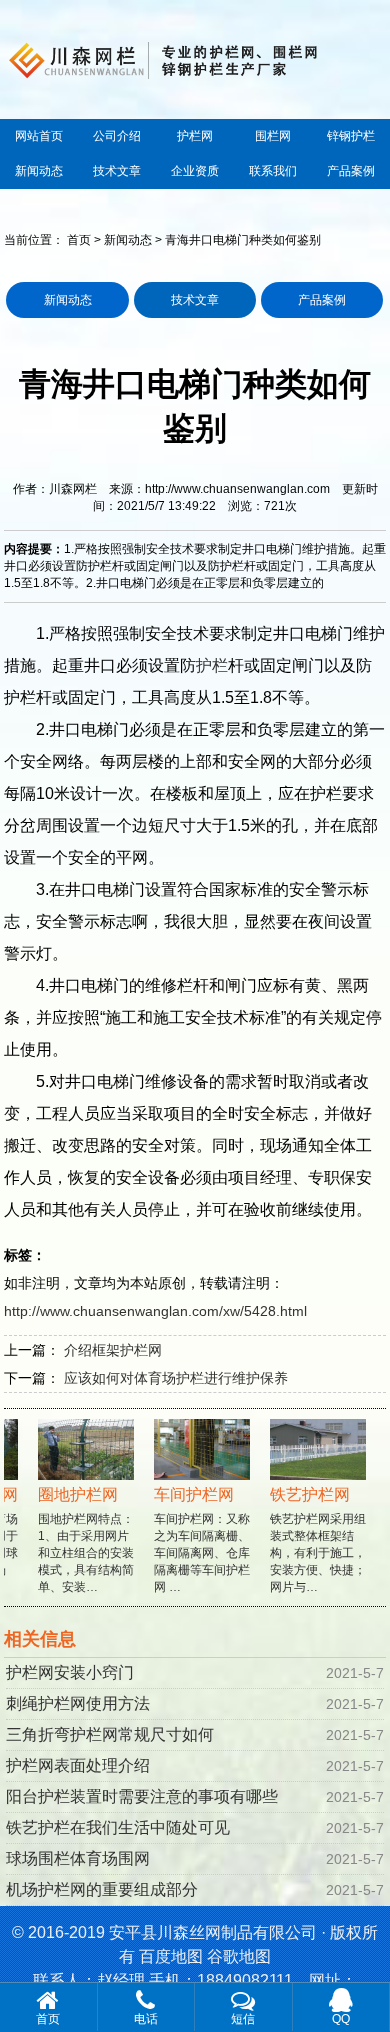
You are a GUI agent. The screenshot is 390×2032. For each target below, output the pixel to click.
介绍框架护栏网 (113, 1350)
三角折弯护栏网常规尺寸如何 (110, 1734)
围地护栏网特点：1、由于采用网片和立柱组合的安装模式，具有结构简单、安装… (78, 1540)
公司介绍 (117, 136)
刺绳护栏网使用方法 (78, 1703)
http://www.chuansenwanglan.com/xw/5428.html (155, 1311)
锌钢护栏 (351, 136)
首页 (79, 240)
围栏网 (273, 136)
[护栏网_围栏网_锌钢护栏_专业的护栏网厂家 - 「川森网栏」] (195, 58)
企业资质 (195, 171)
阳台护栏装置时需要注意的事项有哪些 (142, 1796)
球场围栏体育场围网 (78, 1858)
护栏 (212, 665)
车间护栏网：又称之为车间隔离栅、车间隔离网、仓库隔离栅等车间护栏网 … (194, 1540)
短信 (243, 2019)
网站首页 (39, 136)
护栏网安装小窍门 (70, 1672)
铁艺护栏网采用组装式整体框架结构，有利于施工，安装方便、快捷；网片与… (310, 1540)
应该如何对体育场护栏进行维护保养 (176, 1378)
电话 (146, 2019)
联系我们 (273, 171)
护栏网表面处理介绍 (78, 1765)
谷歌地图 (239, 1956)
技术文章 (117, 171)
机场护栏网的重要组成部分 (102, 1889)
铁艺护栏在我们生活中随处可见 (118, 1827)
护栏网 (195, 136)
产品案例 (351, 171)
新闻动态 (39, 171)
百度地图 (171, 1956)
